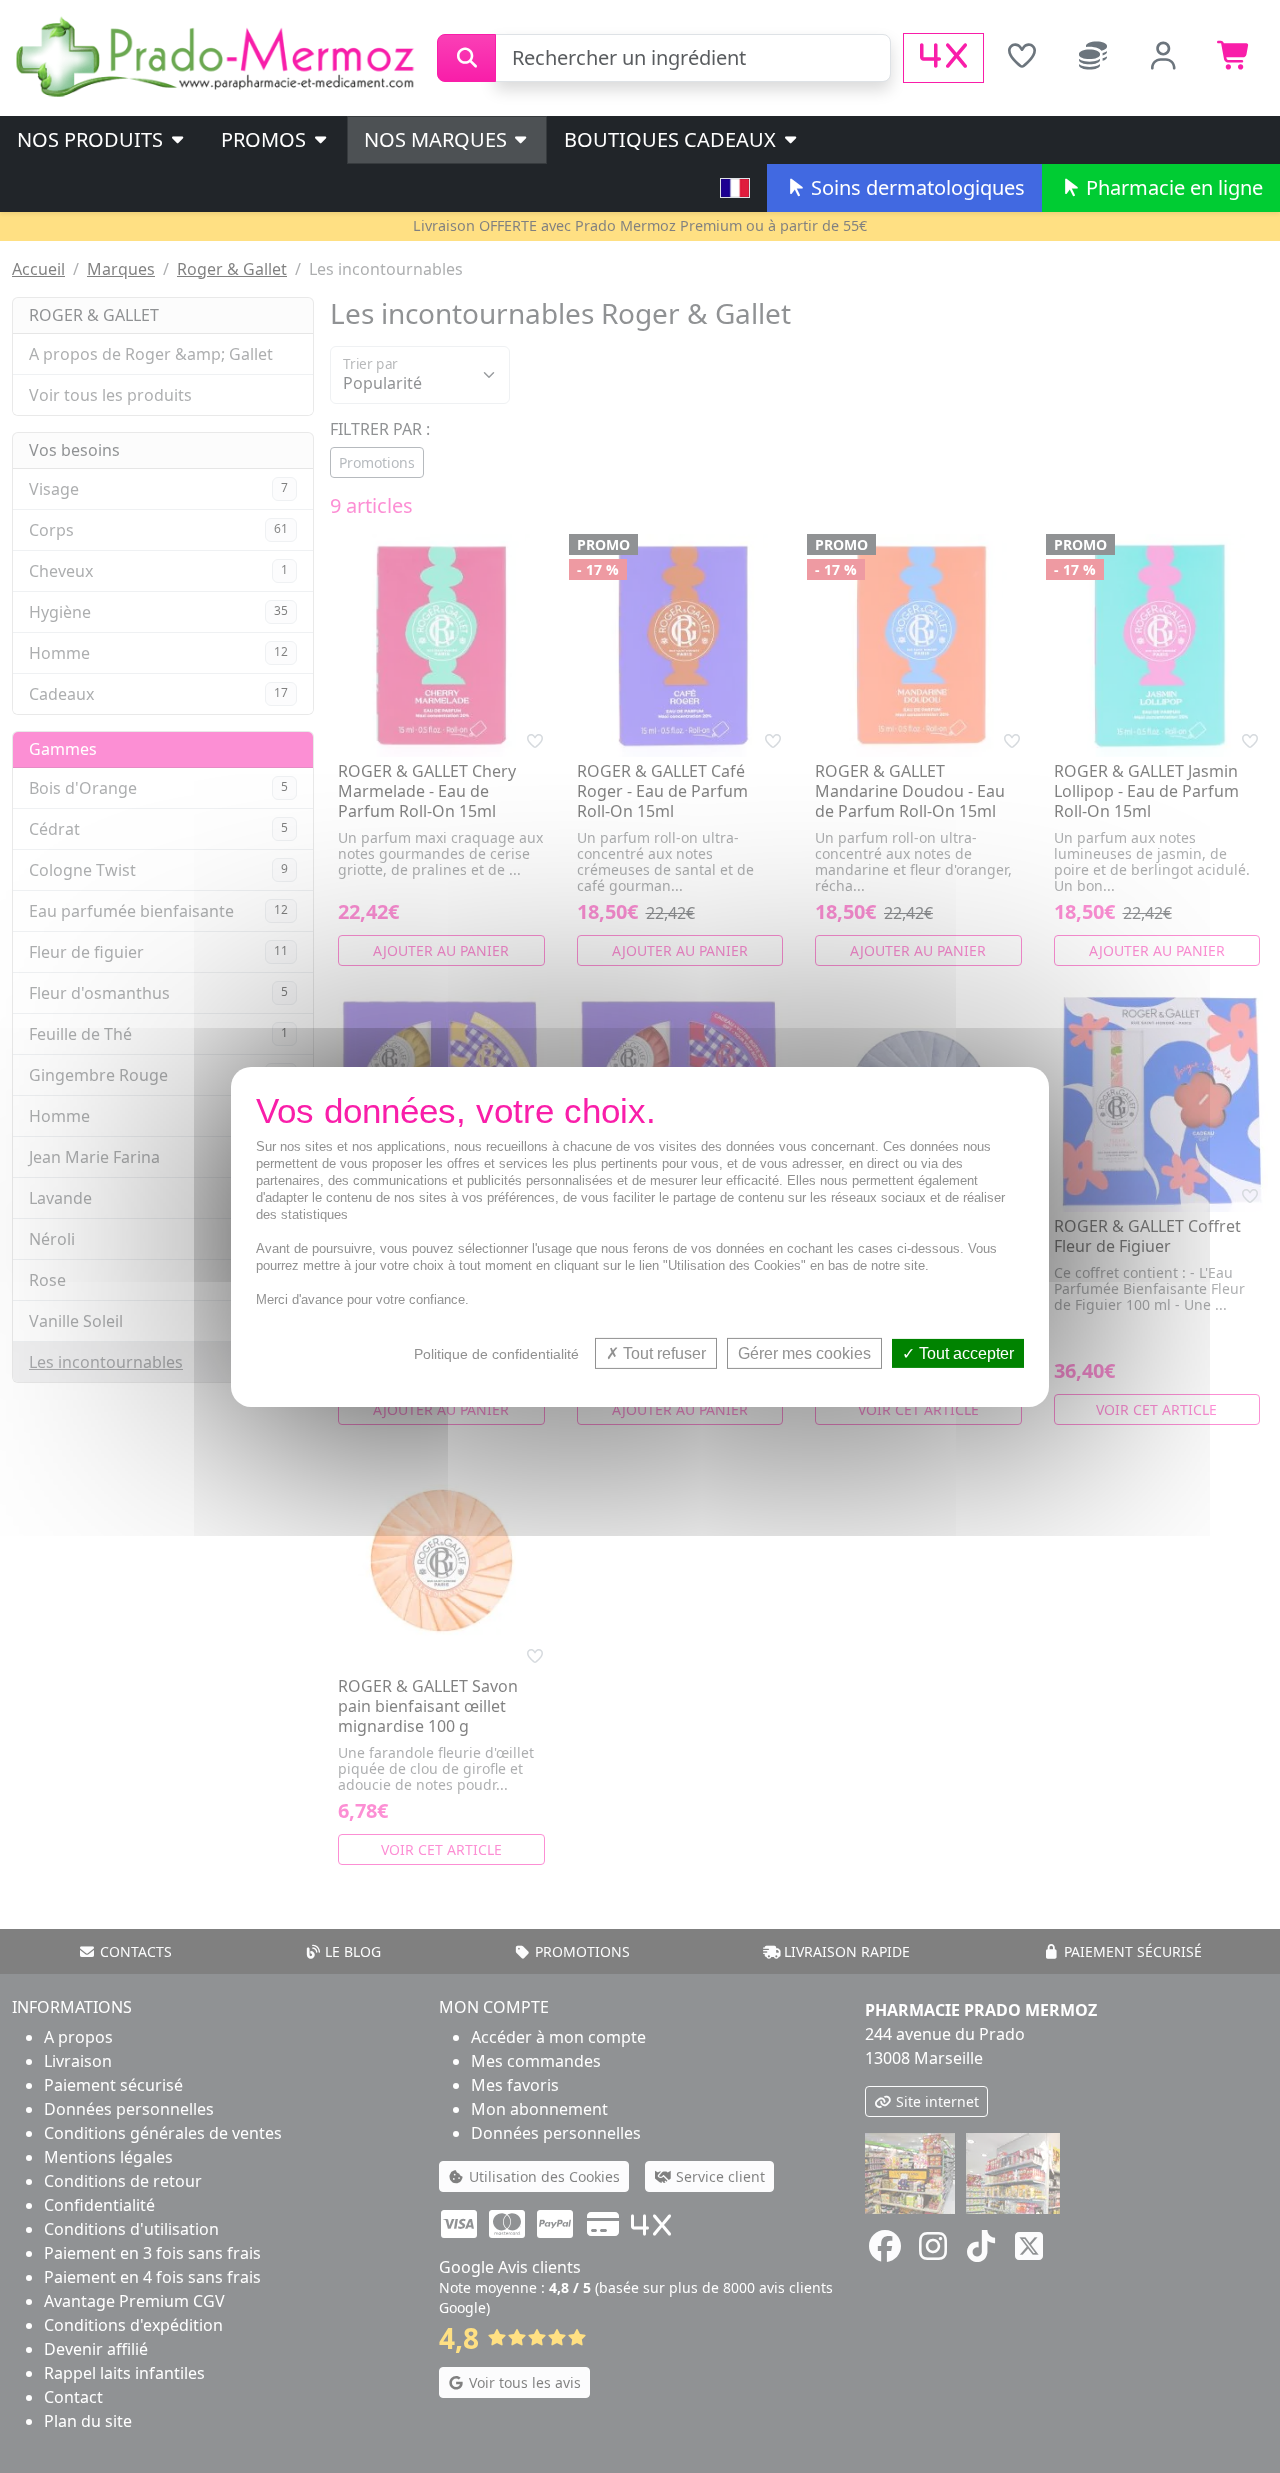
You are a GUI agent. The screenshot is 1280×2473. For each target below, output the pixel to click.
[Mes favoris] (1021, 58)
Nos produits (92, 139)
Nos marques (438, 139)
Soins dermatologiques (915, 187)
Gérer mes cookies (804, 1352)
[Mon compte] (1163, 58)
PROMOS (266, 139)
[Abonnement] (1092, 58)
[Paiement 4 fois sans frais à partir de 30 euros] (943, 58)
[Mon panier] (1234, 58)
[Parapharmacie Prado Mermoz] (218, 56)
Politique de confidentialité (496, 1353)
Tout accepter (964, 1352)
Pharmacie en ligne (1172, 187)
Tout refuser (662, 1352)
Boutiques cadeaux (672, 139)
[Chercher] (466, 58)
